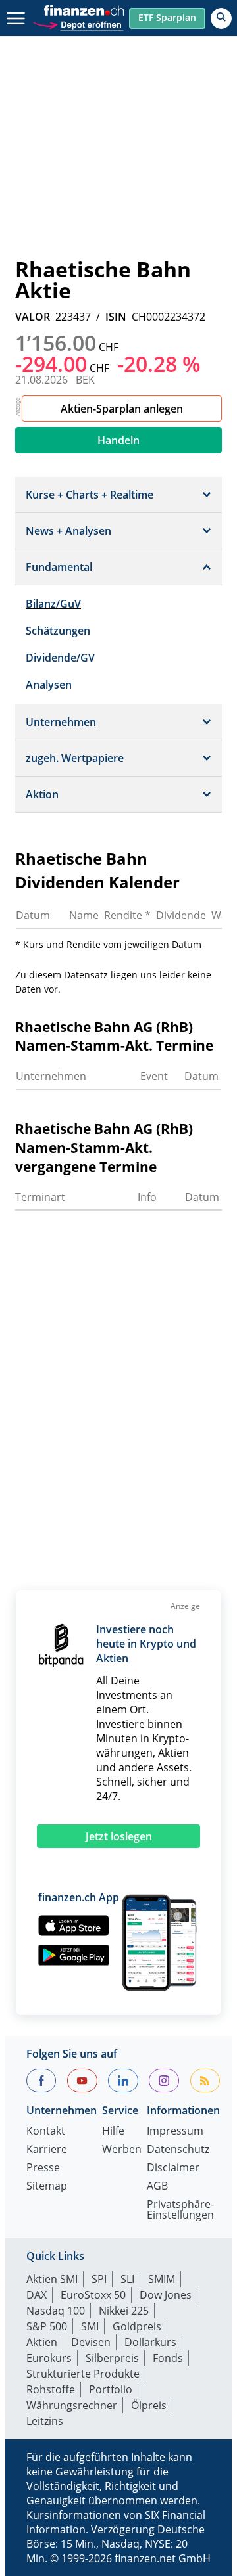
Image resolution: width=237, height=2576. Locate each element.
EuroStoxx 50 (93, 2295)
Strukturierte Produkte (83, 2374)
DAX (37, 2295)
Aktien (42, 2342)
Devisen (91, 2342)
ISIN (116, 317)
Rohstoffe (51, 2389)
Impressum (175, 2132)
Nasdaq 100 (56, 2311)
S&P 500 (47, 2326)
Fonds (168, 2358)
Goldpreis (137, 2326)
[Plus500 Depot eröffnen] (78, 23)
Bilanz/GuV (53, 604)
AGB (157, 2187)
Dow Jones (166, 2295)
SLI (127, 2279)
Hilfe (113, 2132)
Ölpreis (149, 2405)
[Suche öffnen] (221, 18)
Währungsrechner (72, 2405)
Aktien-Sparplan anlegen (122, 409)
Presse (43, 2168)
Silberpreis (112, 2358)
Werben (122, 2150)
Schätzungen (58, 631)
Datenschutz (178, 2150)
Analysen (49, 685)
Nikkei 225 (124, 2311)
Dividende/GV (60, 658)
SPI (99, 2279)
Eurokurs (49, 2358)
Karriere (47, 2150)
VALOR (33, 317)
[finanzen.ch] (84, 11)
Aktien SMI (52, 2279)
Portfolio (111, 2389)
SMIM (162, 2279)
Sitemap (47, 2187)
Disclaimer (173, 2168)
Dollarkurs (150, 2342)
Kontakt (46, 2132)
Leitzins (45, 2421)
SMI (90, 2326)
